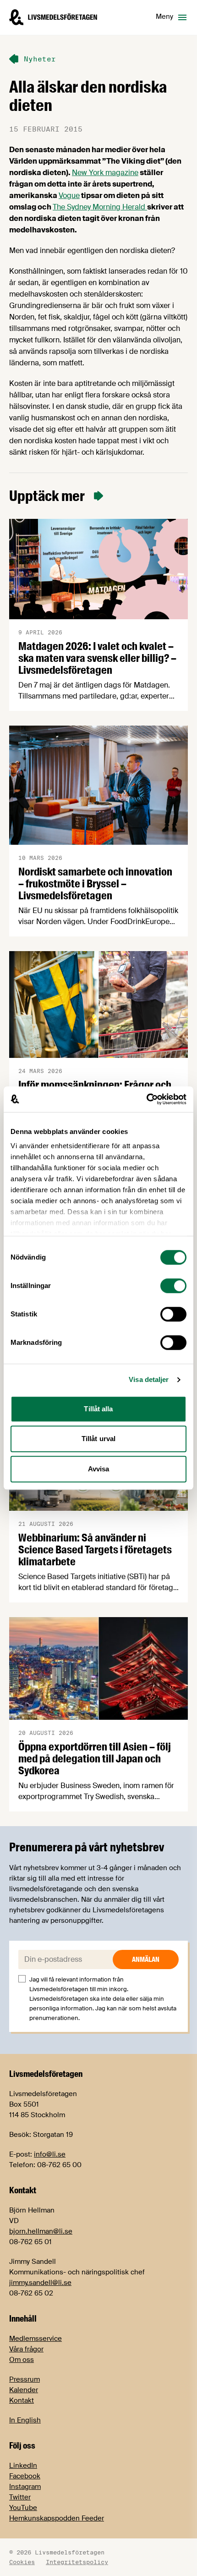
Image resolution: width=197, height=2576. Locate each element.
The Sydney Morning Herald (100, 207)
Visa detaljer (149, 1379)
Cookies (22, 2562)
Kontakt (22, 2400)
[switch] (173, 1286)
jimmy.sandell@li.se (40, 2283)
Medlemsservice (36, 2339)
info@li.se (50, 2154)
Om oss (22, 2360)
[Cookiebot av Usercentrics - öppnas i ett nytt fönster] (146, 1099)
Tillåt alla (98, 1409)
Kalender (24, 2390)
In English (25, 2420)
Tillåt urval (98, 1439)
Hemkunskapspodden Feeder (57, 2518)
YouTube (23, 2508)
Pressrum (25, 2379)
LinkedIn (23, 2466)
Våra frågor (26, 2349)
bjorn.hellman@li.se (41, 2231)
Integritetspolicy (77, 2562)
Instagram (25, 2487)
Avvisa (99, 1469)
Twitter (20, 2497)
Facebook (25, 2476)
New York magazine (105, 173)
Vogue (69, 195)
